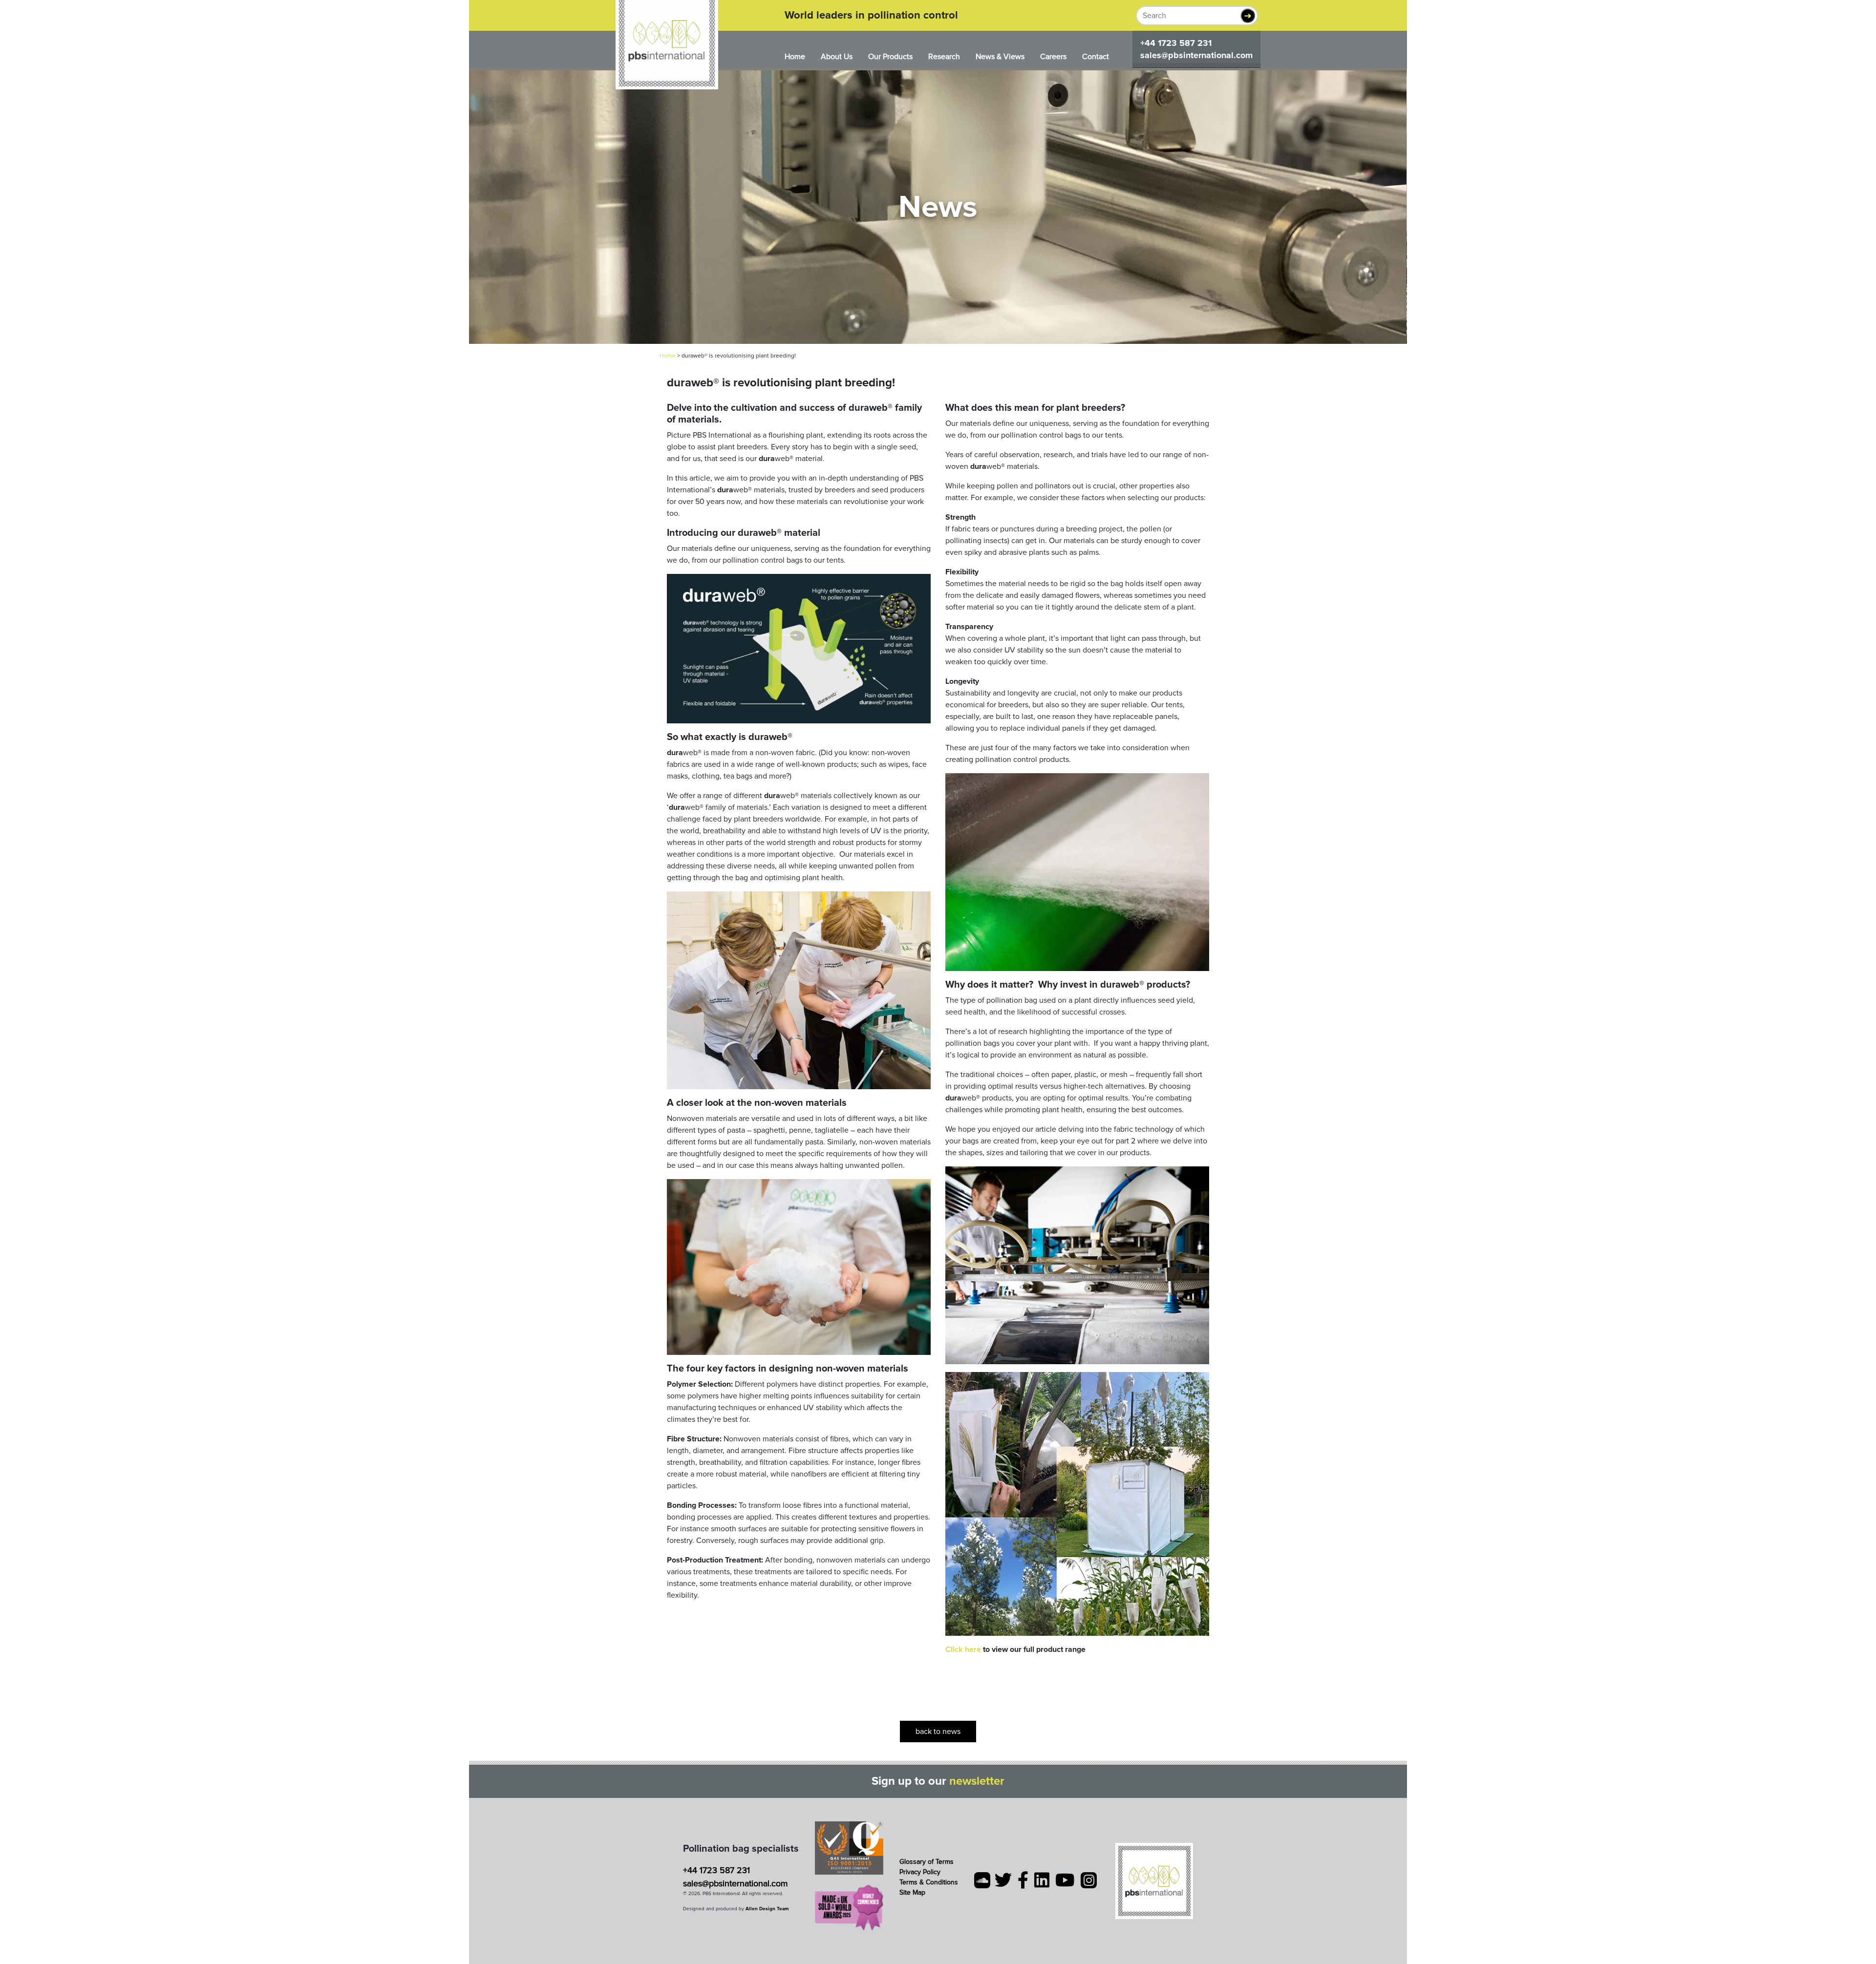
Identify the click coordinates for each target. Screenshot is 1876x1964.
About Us (837, 57)
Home (795, 57)
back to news (938, 1732)
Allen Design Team (767, 1909)
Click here (963, 1649)
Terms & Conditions (929, 1882)
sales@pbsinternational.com (1196, 55)
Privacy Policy (920, 1872)
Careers (1053, 57)
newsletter (977, 1781)
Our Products (890, 57)
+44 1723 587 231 (1176, 43)
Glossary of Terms (927, 1862)
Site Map (912, 1892)
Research (944, 57)
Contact (1096, 57)
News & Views (1000, 57)
